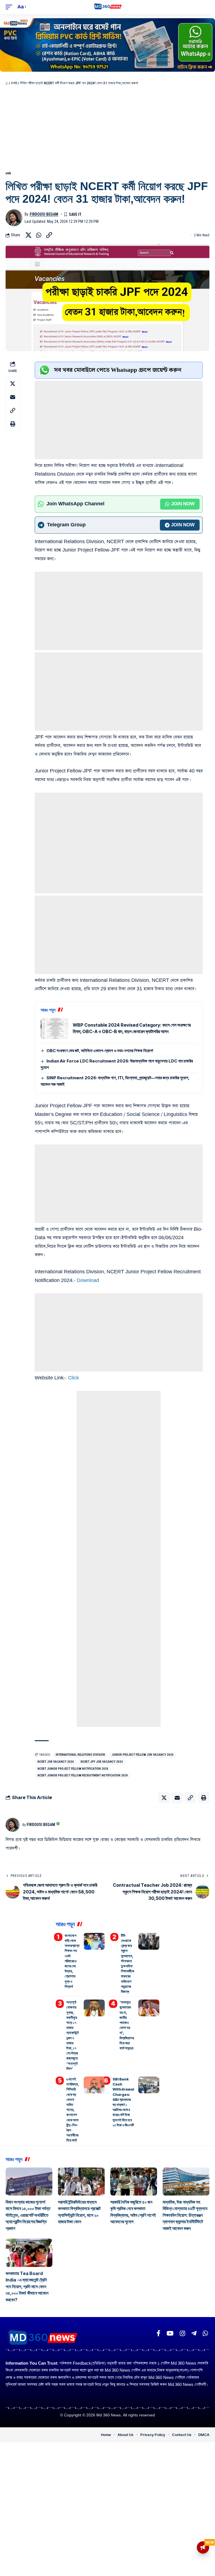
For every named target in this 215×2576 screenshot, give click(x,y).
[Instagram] (182, 2333)
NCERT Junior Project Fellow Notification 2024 (73, 1769)
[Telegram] (194, 2333)
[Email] (13, 397)
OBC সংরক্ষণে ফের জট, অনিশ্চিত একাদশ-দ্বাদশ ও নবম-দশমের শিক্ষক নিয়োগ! (100, 1051)
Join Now (183, 504)
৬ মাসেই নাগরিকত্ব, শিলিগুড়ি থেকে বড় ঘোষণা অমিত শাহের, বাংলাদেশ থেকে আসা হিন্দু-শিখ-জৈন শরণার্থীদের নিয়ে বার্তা (73, 2110)
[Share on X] (28, 235)
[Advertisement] (107, 128)
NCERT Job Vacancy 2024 (56, 1762)
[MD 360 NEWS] (108, 7)
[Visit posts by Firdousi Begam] (14, 218)
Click (73, 1378)
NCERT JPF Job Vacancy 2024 (102, 1762)
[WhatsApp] (205, 2333)
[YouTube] (170, 2333)
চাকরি (14, 83)
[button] (10, 7)
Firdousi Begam (44, 214)
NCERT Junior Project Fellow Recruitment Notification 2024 (83, 1775)
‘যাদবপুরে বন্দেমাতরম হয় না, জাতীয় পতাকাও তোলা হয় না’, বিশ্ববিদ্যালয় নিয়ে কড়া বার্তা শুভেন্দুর (127, 2025)
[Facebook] (158, 2333)
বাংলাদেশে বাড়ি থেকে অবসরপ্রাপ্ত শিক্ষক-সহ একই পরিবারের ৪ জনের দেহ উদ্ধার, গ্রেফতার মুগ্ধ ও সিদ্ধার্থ (72, 1961)
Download (88, 1280)
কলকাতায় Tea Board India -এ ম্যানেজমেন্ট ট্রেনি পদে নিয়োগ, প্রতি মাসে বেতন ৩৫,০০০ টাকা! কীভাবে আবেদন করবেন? (27, 2287)
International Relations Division (80, 1755)
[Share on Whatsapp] (39, 235)
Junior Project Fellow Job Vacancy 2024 (143, 1755)
